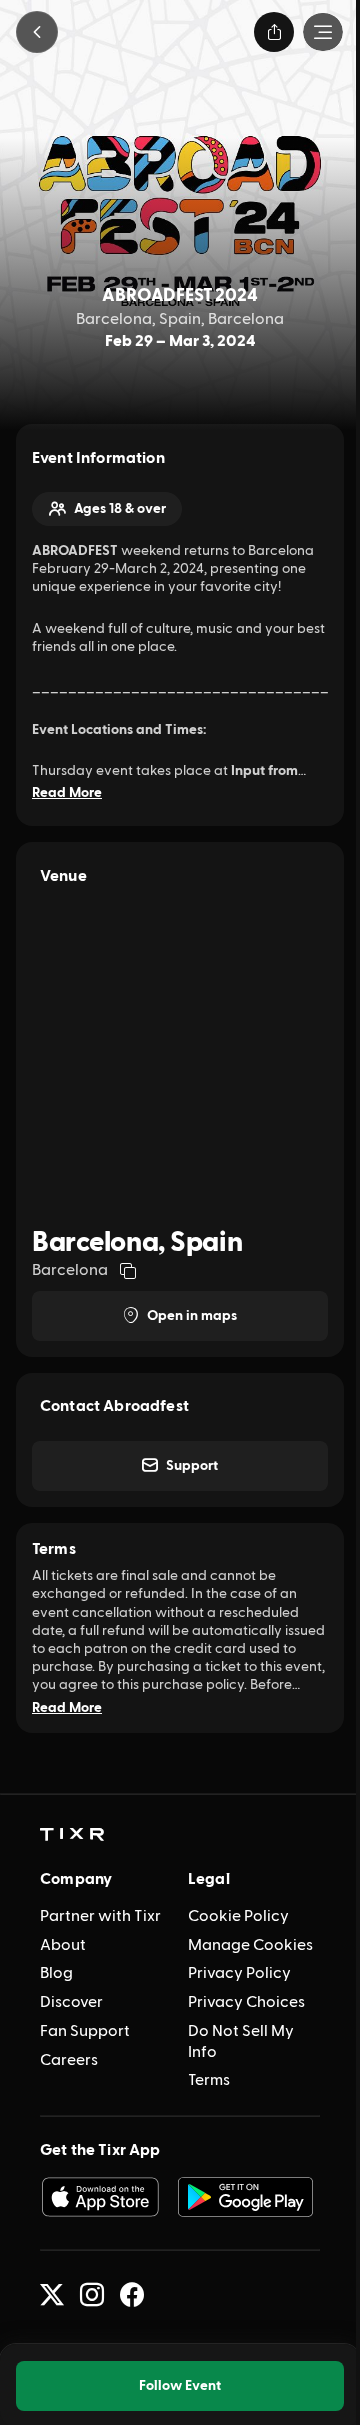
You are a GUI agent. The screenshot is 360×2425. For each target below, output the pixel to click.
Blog (56, 1973)
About (63, 1945)
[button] (37, 32)
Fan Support (85, 2031)
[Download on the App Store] (100, 2197)
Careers (69, 2060)
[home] (72, 1835)
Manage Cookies (250, 1945)
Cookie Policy (238, 1916)
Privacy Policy (239, 1973)
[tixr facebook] (132, 2295)
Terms (209, 2080)
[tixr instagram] (92, 2295)
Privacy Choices (246, 2002)
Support (192, 1466)
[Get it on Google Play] (246, 2197)
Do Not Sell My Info (241, 2041)
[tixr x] (52, 2295)
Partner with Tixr (100, 1916)
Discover (71, 2002)
